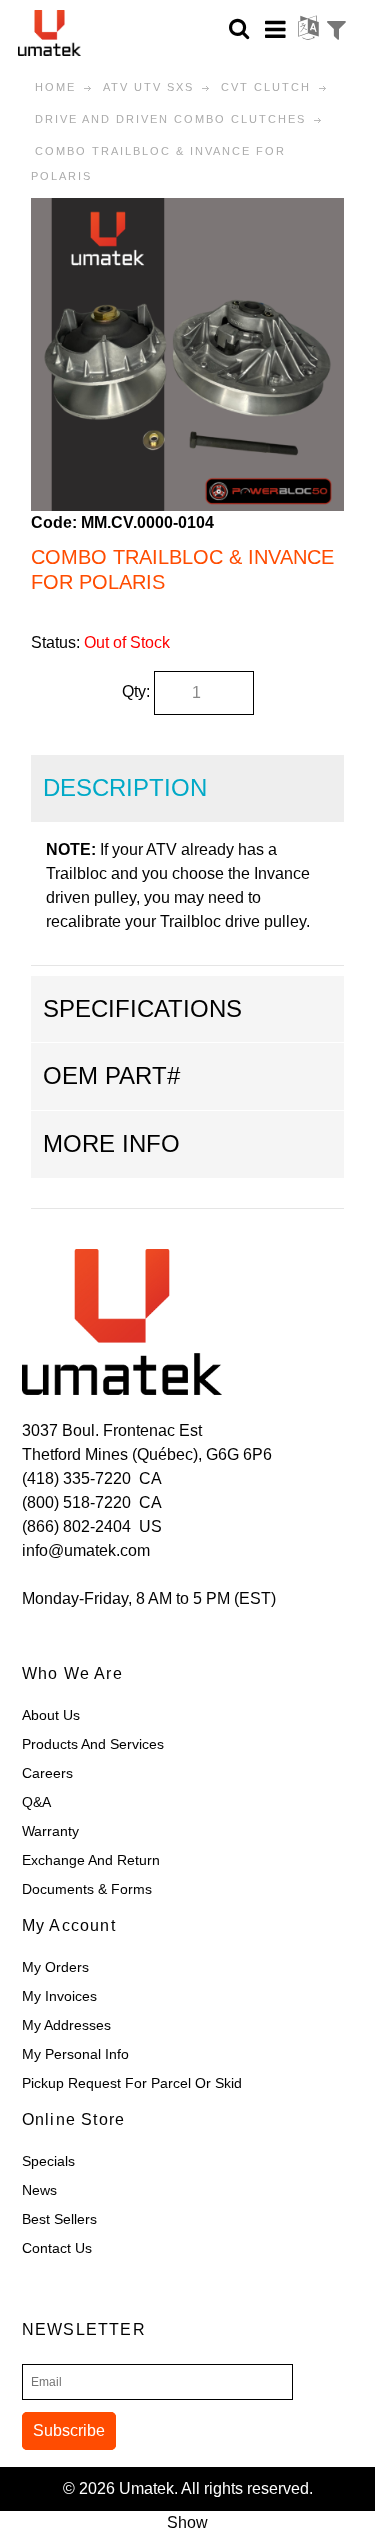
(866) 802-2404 (76, 1526)
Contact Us (57, 2248)
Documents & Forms (87, 1889)
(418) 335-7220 (76, 1478)
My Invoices (59, 1996)
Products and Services (93, 1744)
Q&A (36, 1802)
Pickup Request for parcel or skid (132, 2083)
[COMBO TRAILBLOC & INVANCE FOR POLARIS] (187, 209)
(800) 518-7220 (76, 1502)
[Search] (238, 27)
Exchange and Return (91, 1860)
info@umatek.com (86, 1550)
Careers (47, 1773)
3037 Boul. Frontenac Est (112, 1430)
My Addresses (66, 2025)
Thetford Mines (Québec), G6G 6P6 (147, 1454)
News (39, 2190)
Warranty (50, 1831)
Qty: (136, 691)
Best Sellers (59, 2219)
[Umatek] (66, 33)
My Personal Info (75, 2054)
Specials (48, 2161)
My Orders (55, 1967)
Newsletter (84, 2329)
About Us (51, 1715)
